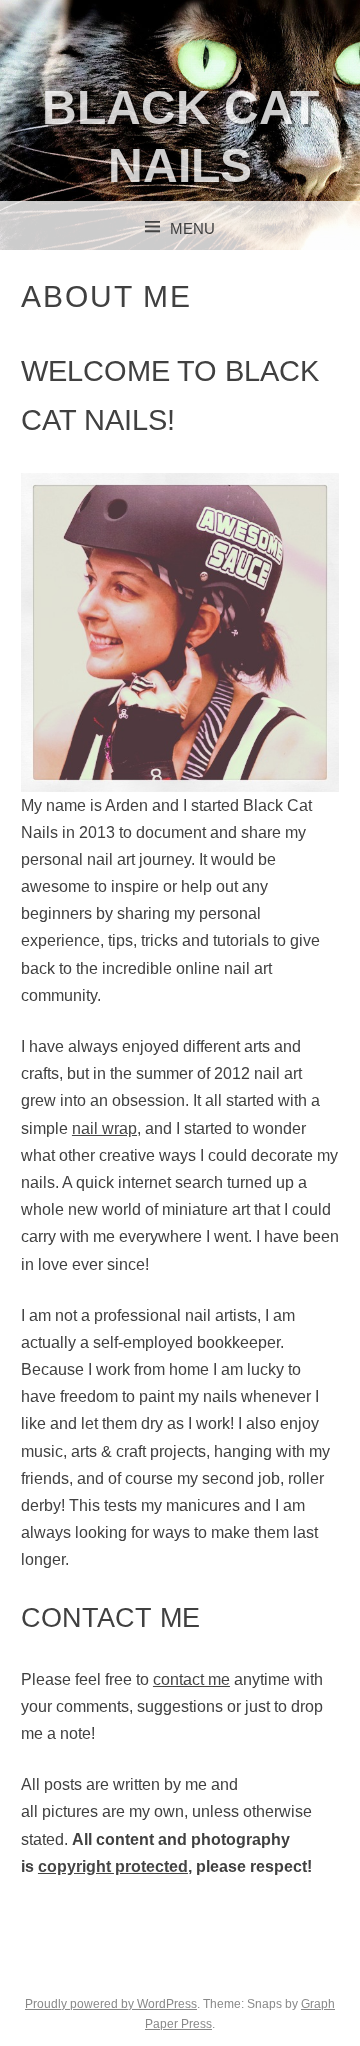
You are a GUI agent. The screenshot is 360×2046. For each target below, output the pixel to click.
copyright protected (113, 1866)
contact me (191, 1679)
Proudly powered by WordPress (111, 2004)
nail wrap (104, 1128)
